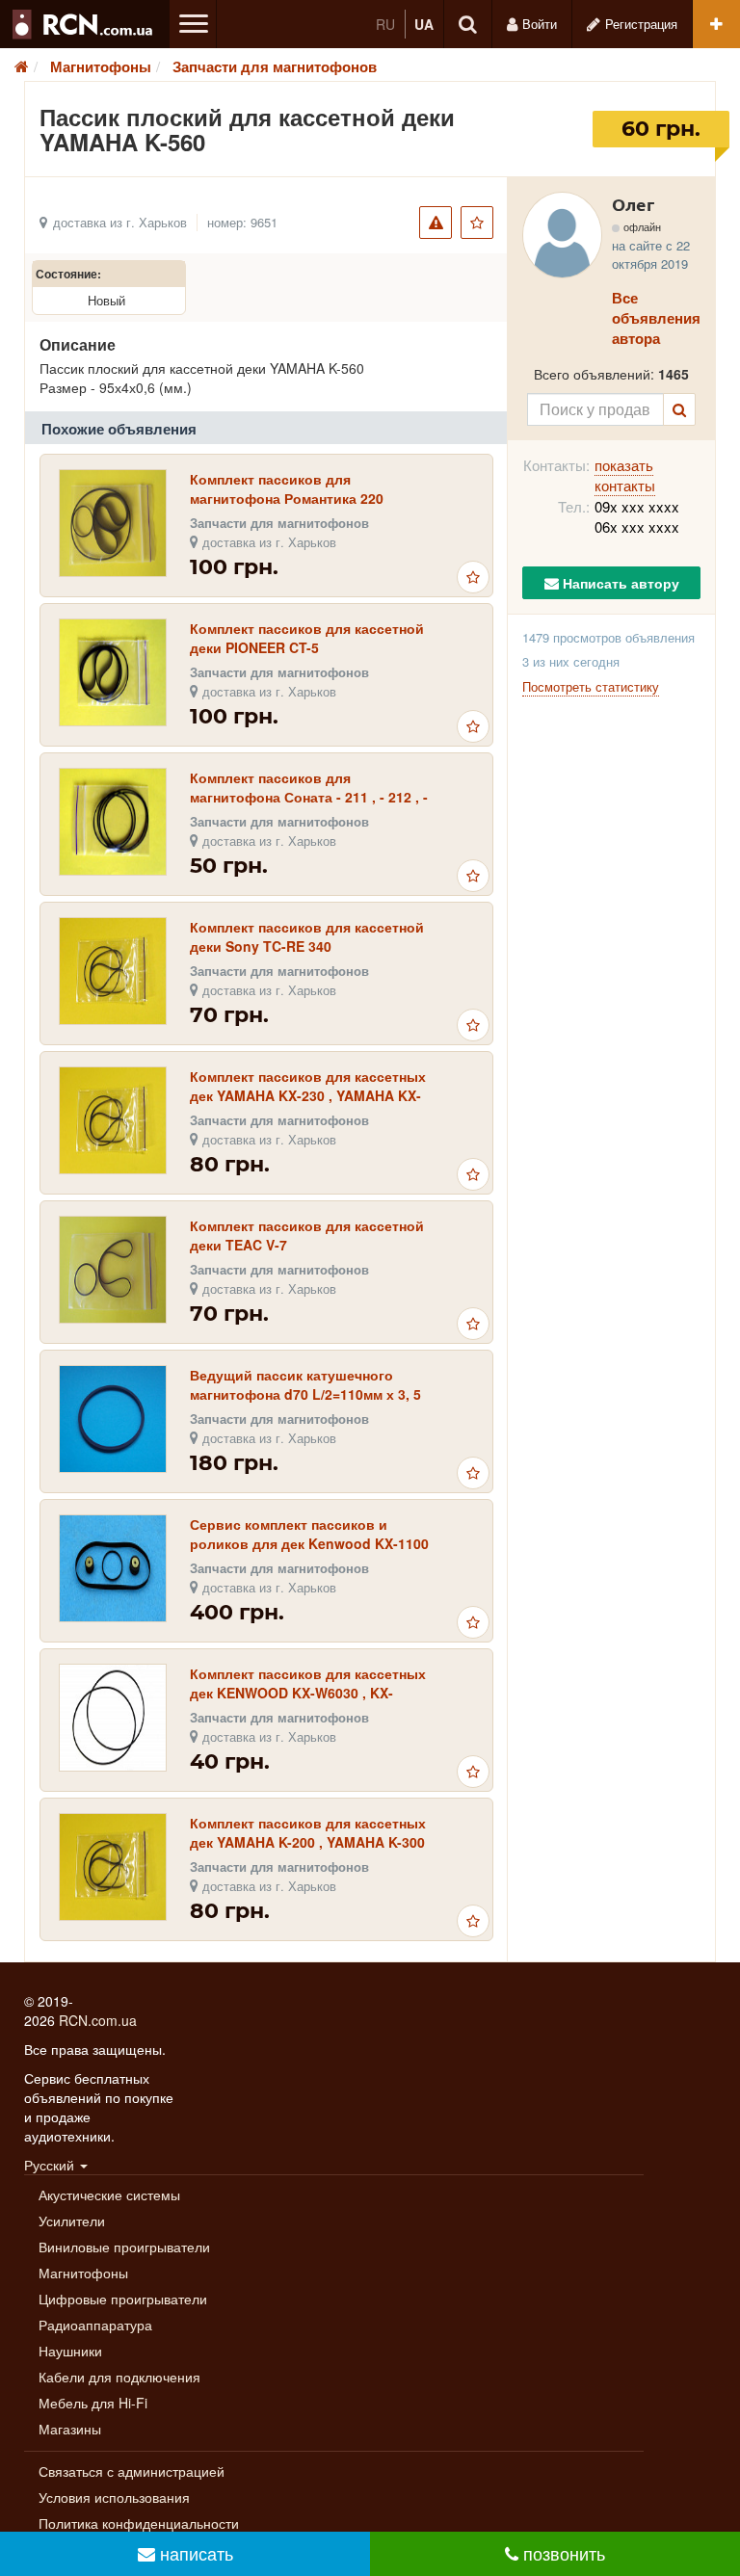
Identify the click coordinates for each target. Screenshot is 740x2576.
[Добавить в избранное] (477, 223)
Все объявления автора (656, 318)
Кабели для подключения (119, 2377)
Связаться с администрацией (132, 2471)
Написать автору (619, 583)
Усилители (72, 2221)
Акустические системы (109, 2195)
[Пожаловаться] (436, 223)
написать (194, 2553)
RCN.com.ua (98, 2020)
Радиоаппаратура (95, 2325)
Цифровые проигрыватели (123, 2299)
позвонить (562, 2553)
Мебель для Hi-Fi (93, 2403)
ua (424, 24)
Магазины (70, 2429)
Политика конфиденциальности (139, 2523)
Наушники (70, 2351)
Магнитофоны (83, 2273)
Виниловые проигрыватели (124, 2247)
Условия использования (114, 2497)
